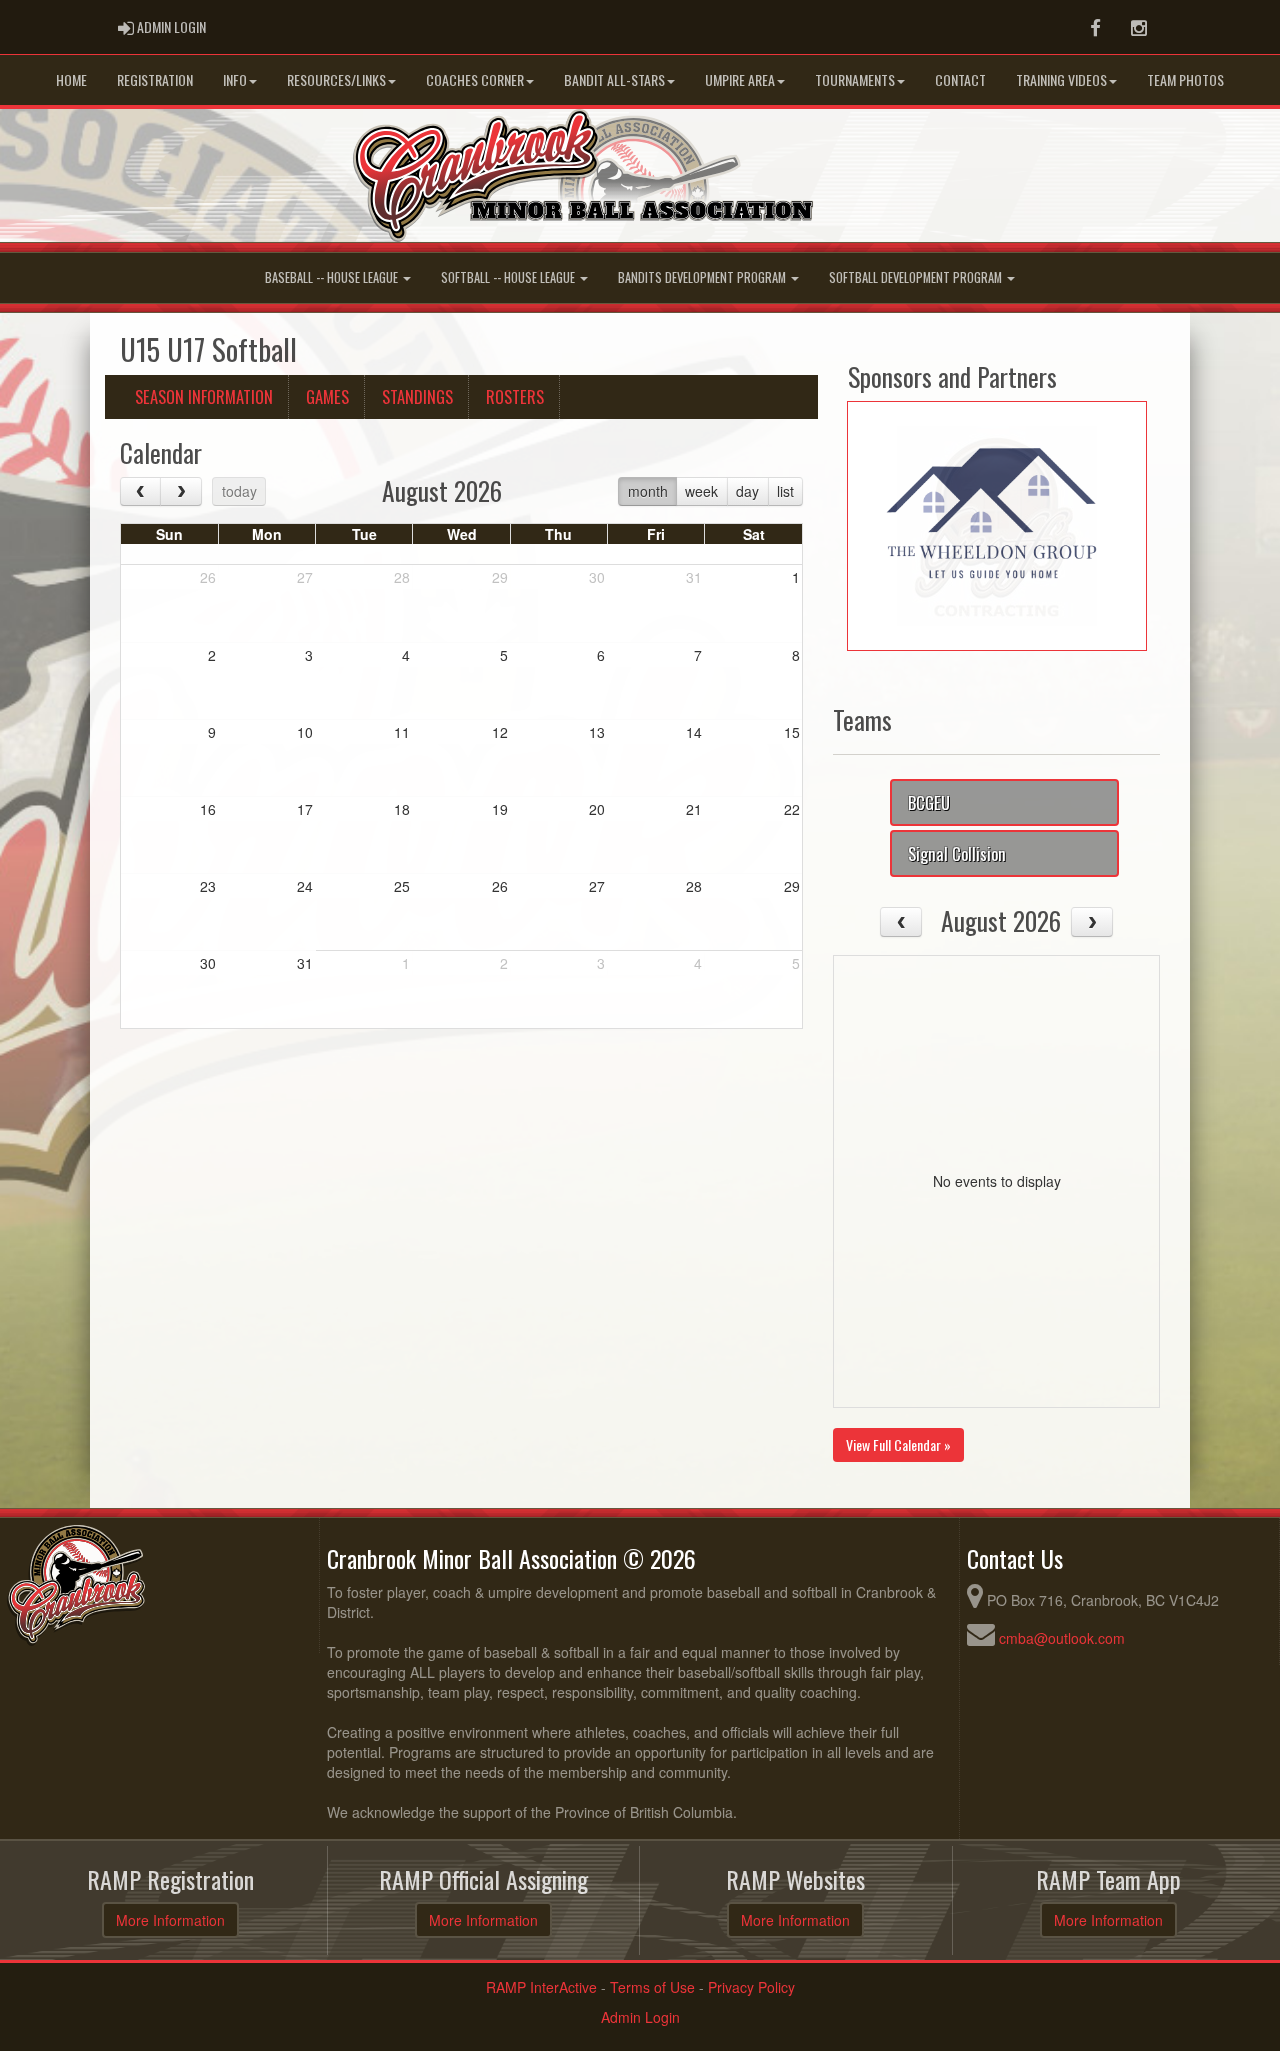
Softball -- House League (509, 277)
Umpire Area (740, 79)
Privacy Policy (751, 1987)
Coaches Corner (475, 79)
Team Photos (1185, 79)
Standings (417, 396)
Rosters (515, 396)
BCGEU (929, 802)
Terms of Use (652, 1987)
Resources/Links (336, 79)
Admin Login (640, 2017)
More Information (170, 1920)
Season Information (204, 396)
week (701, 491)
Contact (960, 79)
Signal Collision (957, 853)
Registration (155, 79)
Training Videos (1061, 79)
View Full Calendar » (898, 1444)
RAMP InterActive (541, 1987)
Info (235, 79)
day (747, 491)
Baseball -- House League (333, 277)
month (648, 491)
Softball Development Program (917, 277)
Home (71, 79)
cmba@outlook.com (1062, 1638)
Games (327, 396)
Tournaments (855, 79)
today (239, 491)
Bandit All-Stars (614, 79)
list (785, 491)
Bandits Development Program (703, 277)
